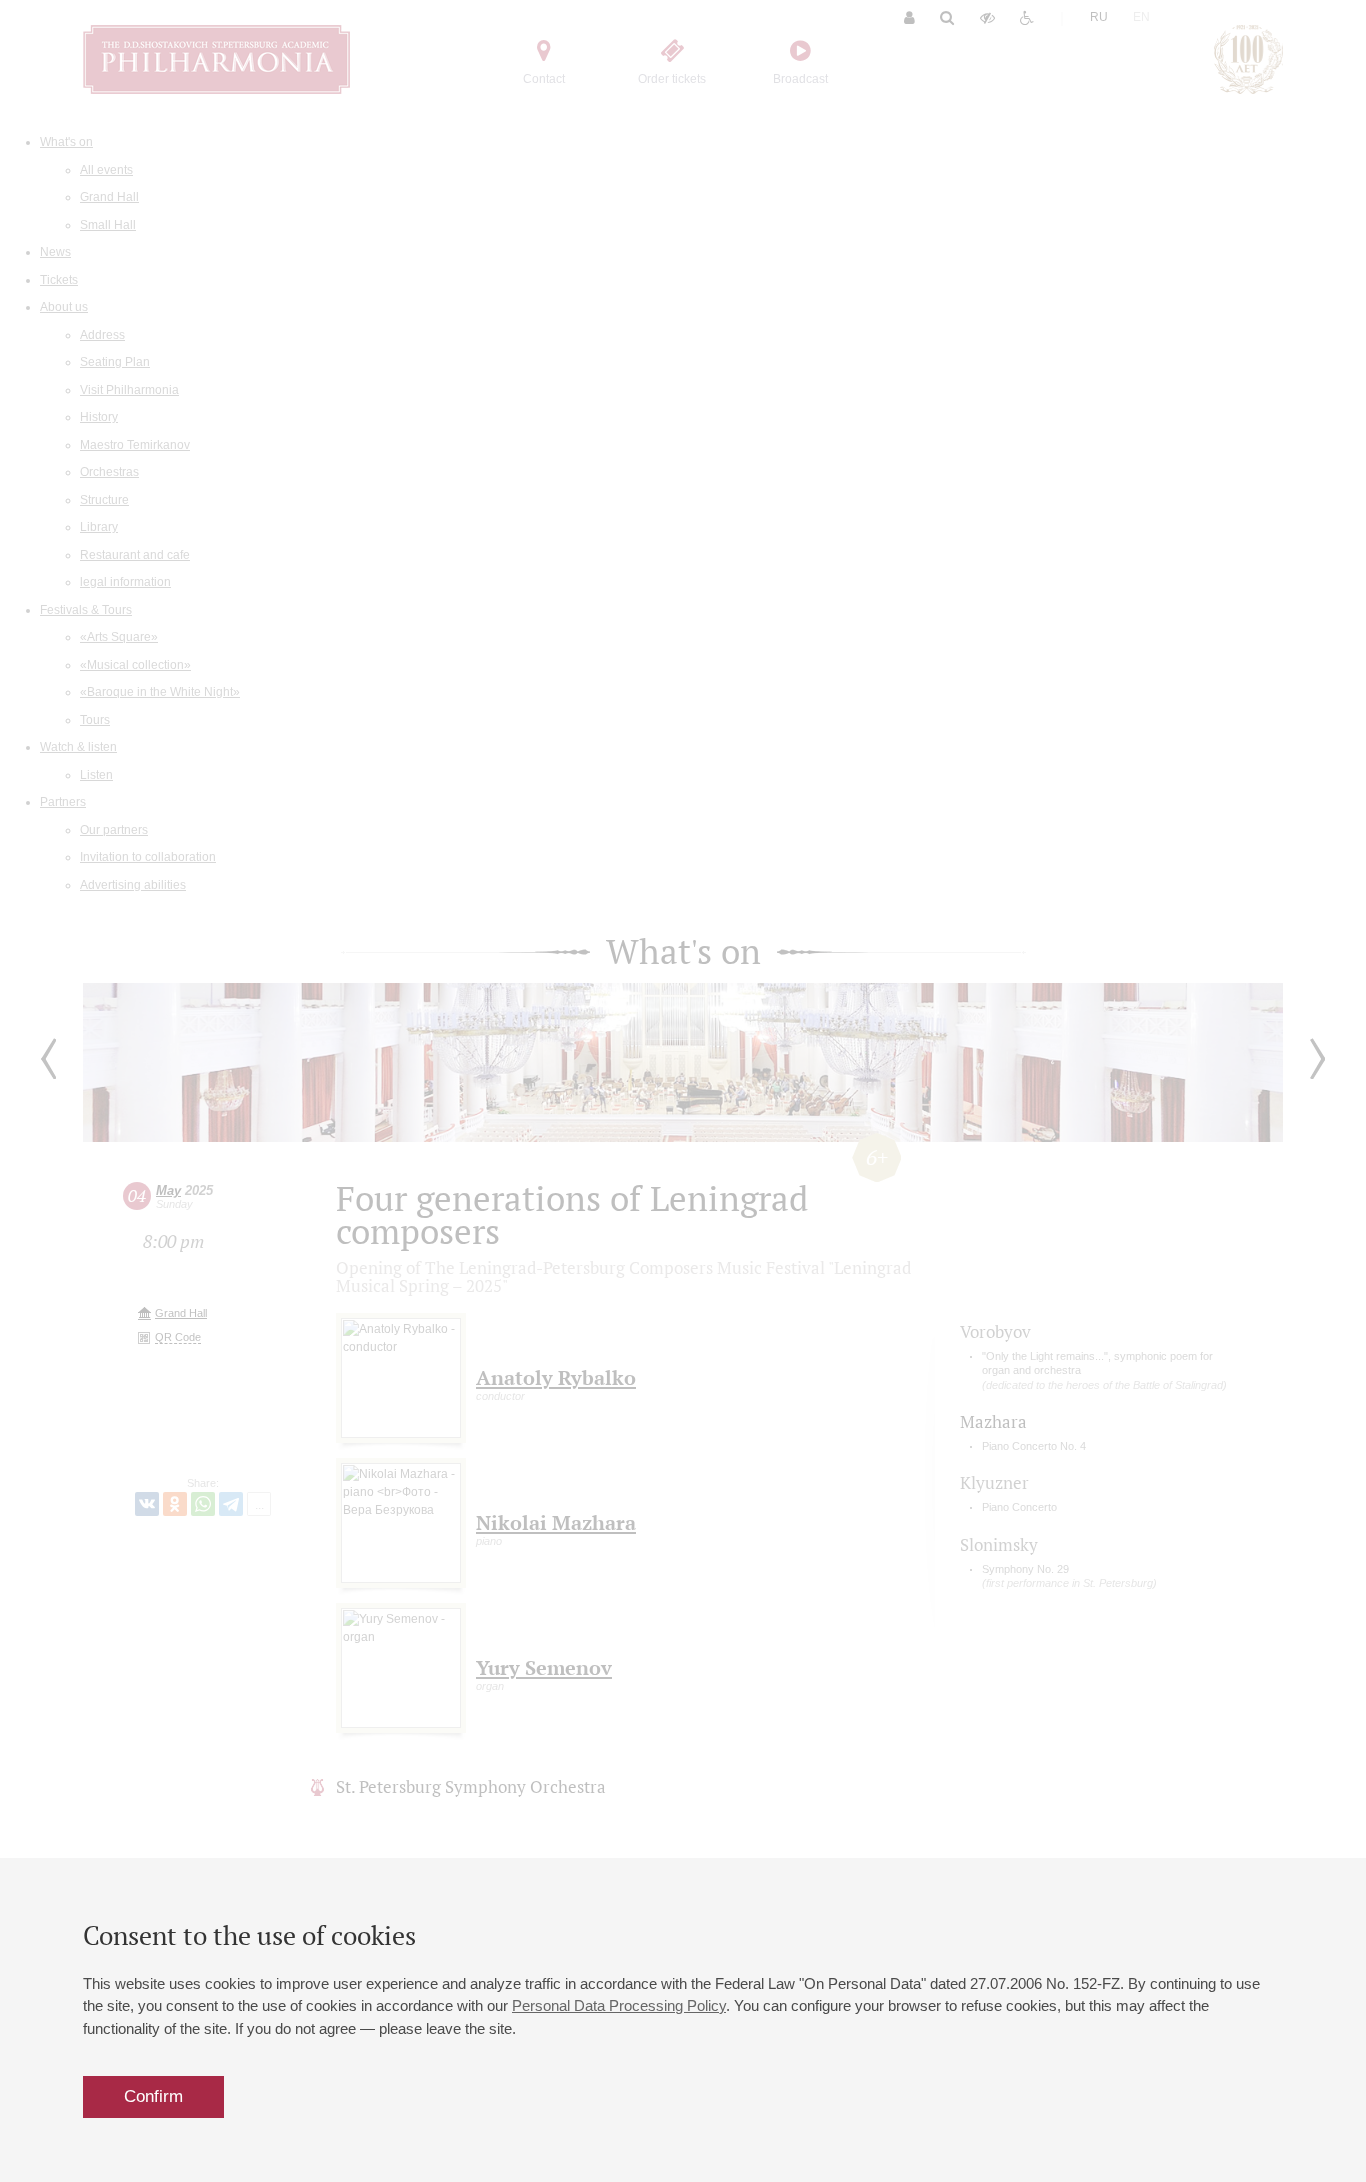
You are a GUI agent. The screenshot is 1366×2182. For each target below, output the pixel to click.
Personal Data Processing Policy (619, 2005)
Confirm (153, 2096)
